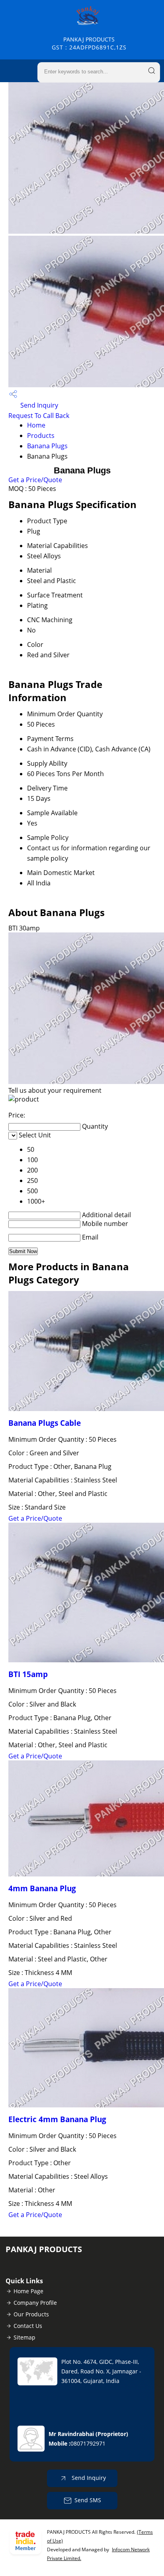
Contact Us (28, 2326)
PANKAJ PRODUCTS (89, 43)
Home (36, 425)
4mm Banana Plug (42, 1888)
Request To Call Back (39, 416)
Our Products (31, 2314)
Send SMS (88, 2500)
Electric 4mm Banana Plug (57, 2119)
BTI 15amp (28, 1674)
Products (41, 436)
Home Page (28, 2291)
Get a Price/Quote (35, 480)
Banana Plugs (47, 446)
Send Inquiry (38, 405)
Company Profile (35, 2303)
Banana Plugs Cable (45, 1423)
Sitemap (24, 2337)
